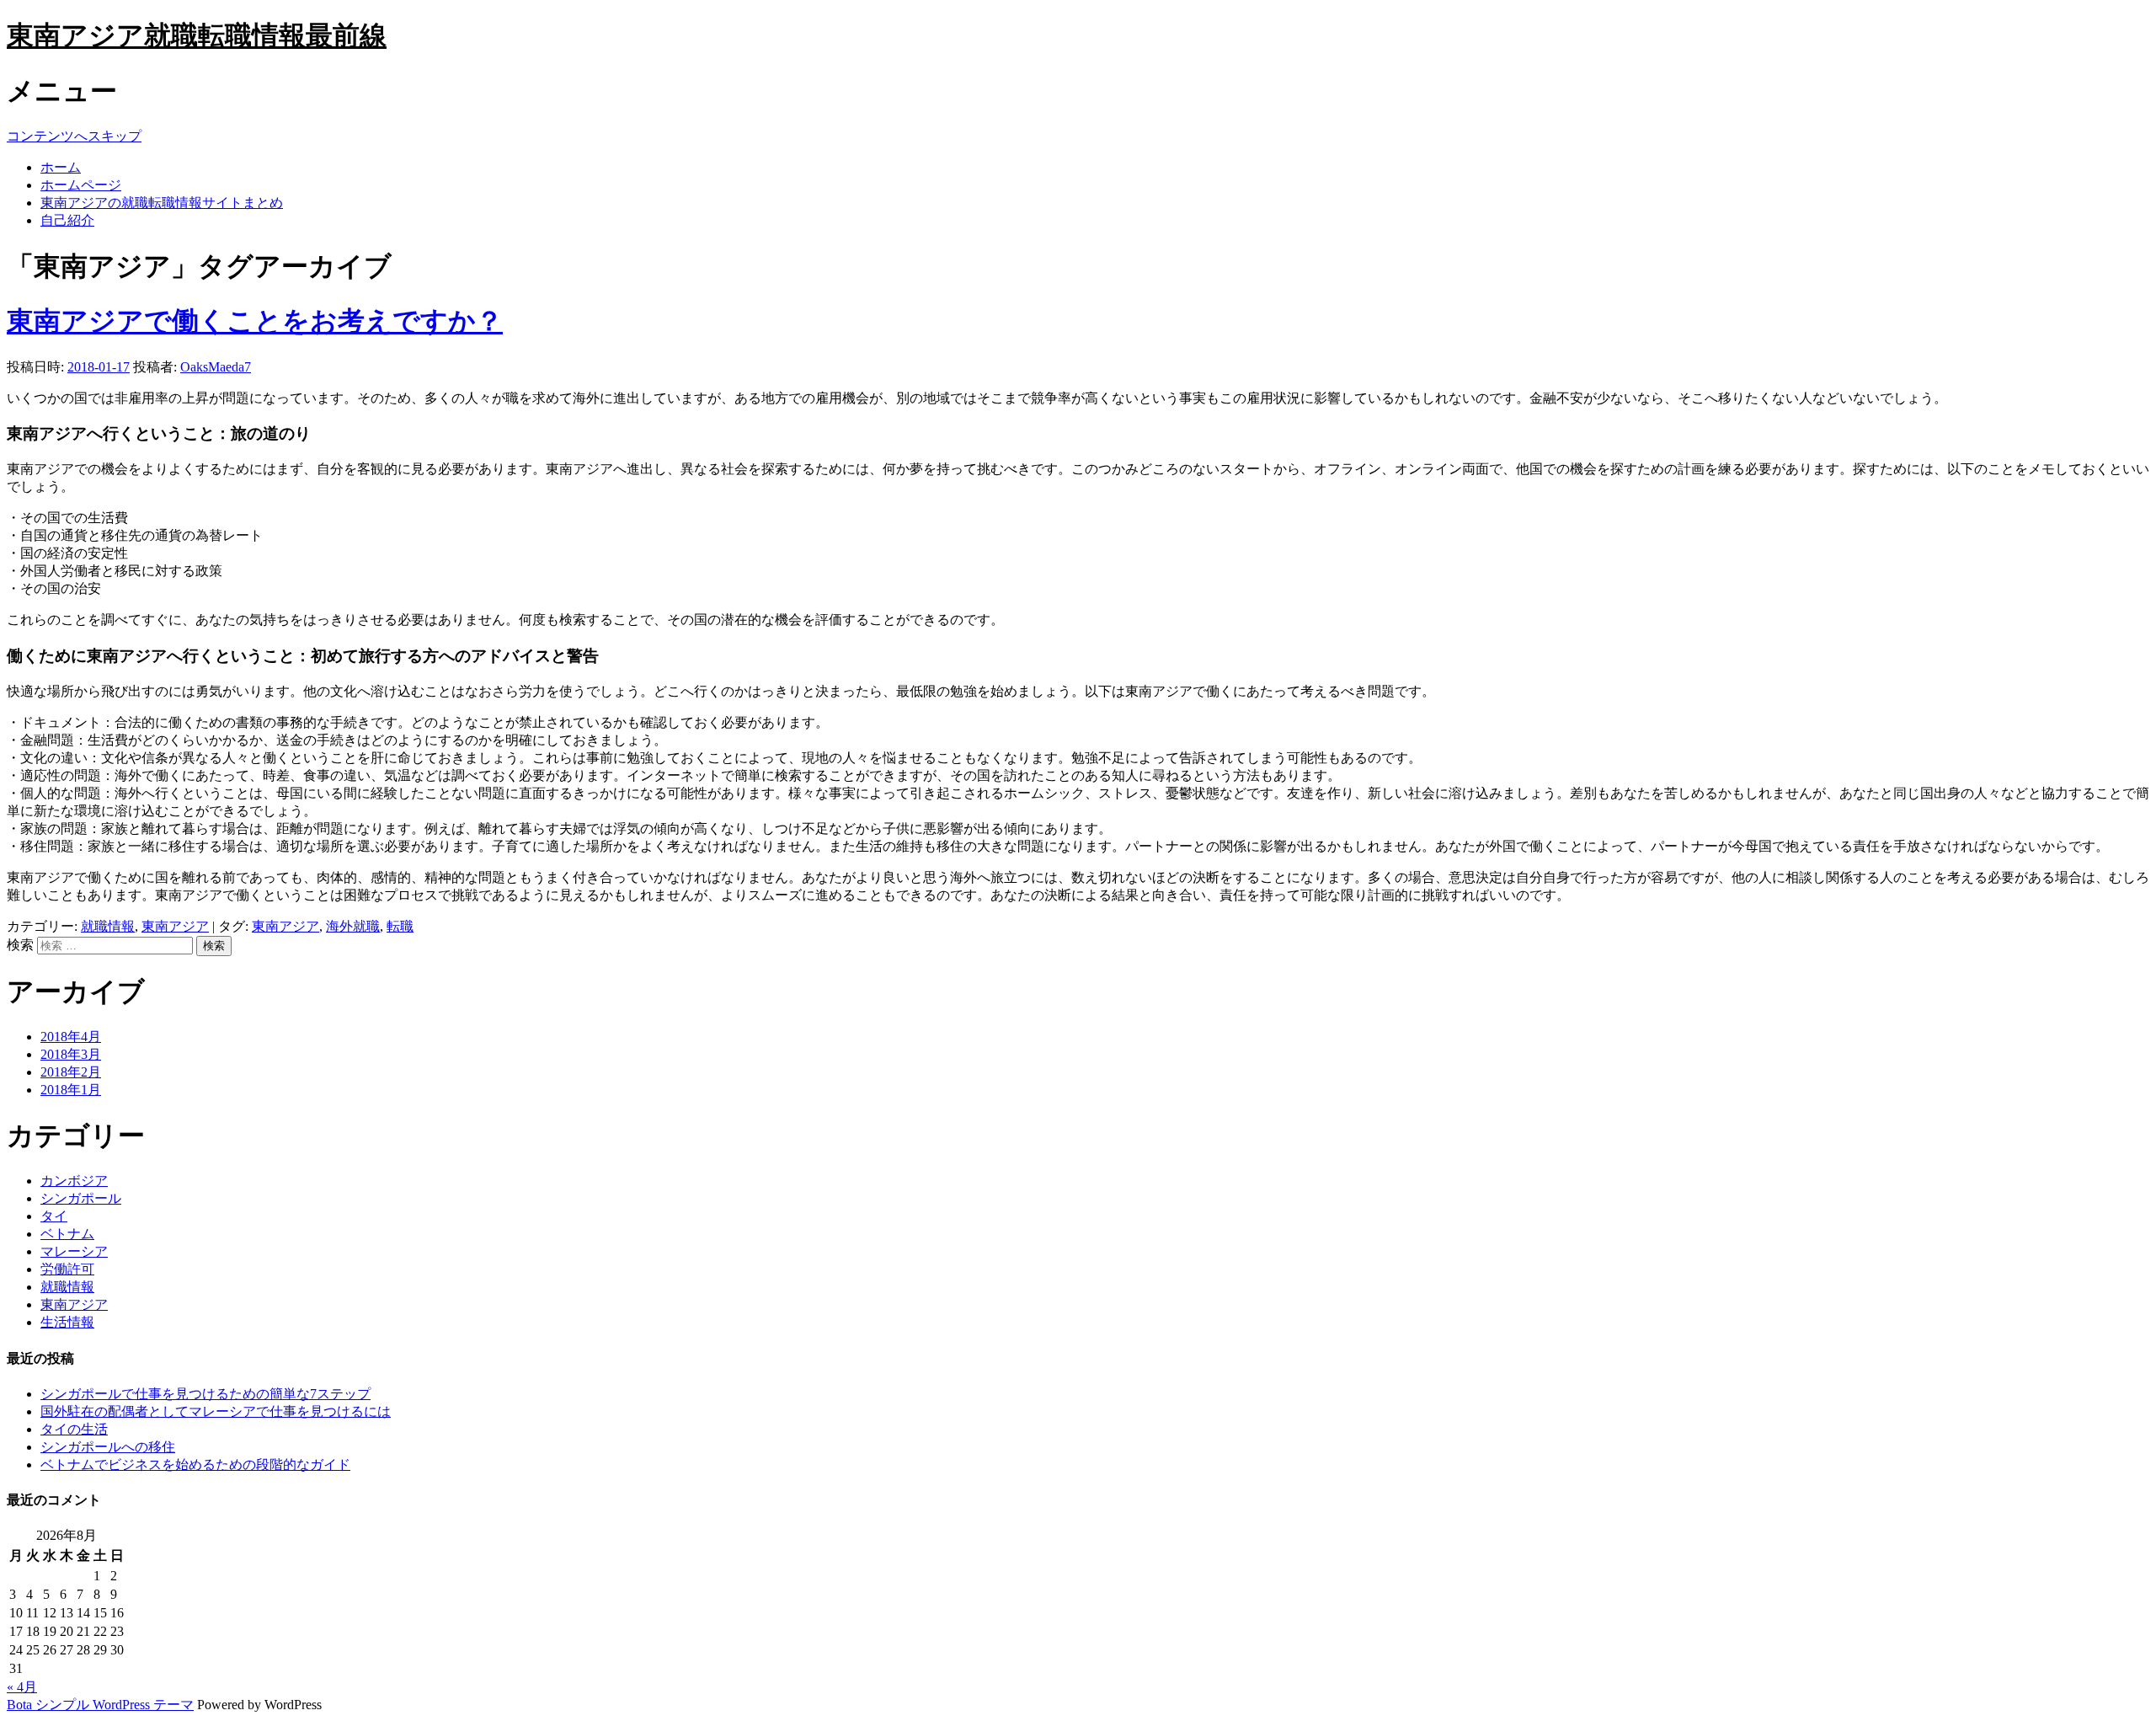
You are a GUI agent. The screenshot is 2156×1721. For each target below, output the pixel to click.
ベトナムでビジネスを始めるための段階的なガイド (195, 1464)
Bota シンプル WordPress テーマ (100, 1705)
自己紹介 (67, 220)
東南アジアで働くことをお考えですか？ (255, 321)
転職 (400, 926)
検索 (20, 945)
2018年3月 (71, 1054)
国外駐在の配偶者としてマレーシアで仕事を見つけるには (216, 1411)
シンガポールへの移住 (108, 1447)
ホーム (61, 167)
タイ (54, 1216)
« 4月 (22, 1687)
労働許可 (67, 1269)
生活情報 (67, 1322)
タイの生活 (74, 1429)
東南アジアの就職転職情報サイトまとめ (162, 203)
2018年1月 (71, 1090)
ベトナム (67, 1234)
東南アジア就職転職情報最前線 (197, 35)
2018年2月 (71, 1072)
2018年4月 (71, 1037)
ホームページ (81, 185)
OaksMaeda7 (216, 367)
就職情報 (108, 926)
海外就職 (353, 926)
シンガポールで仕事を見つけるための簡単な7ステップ (205, 1394)
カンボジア (74, 1181)
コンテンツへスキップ (74, 136)
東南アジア (175, 926)
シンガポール (81, 1198)
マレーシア (74, 1251)
